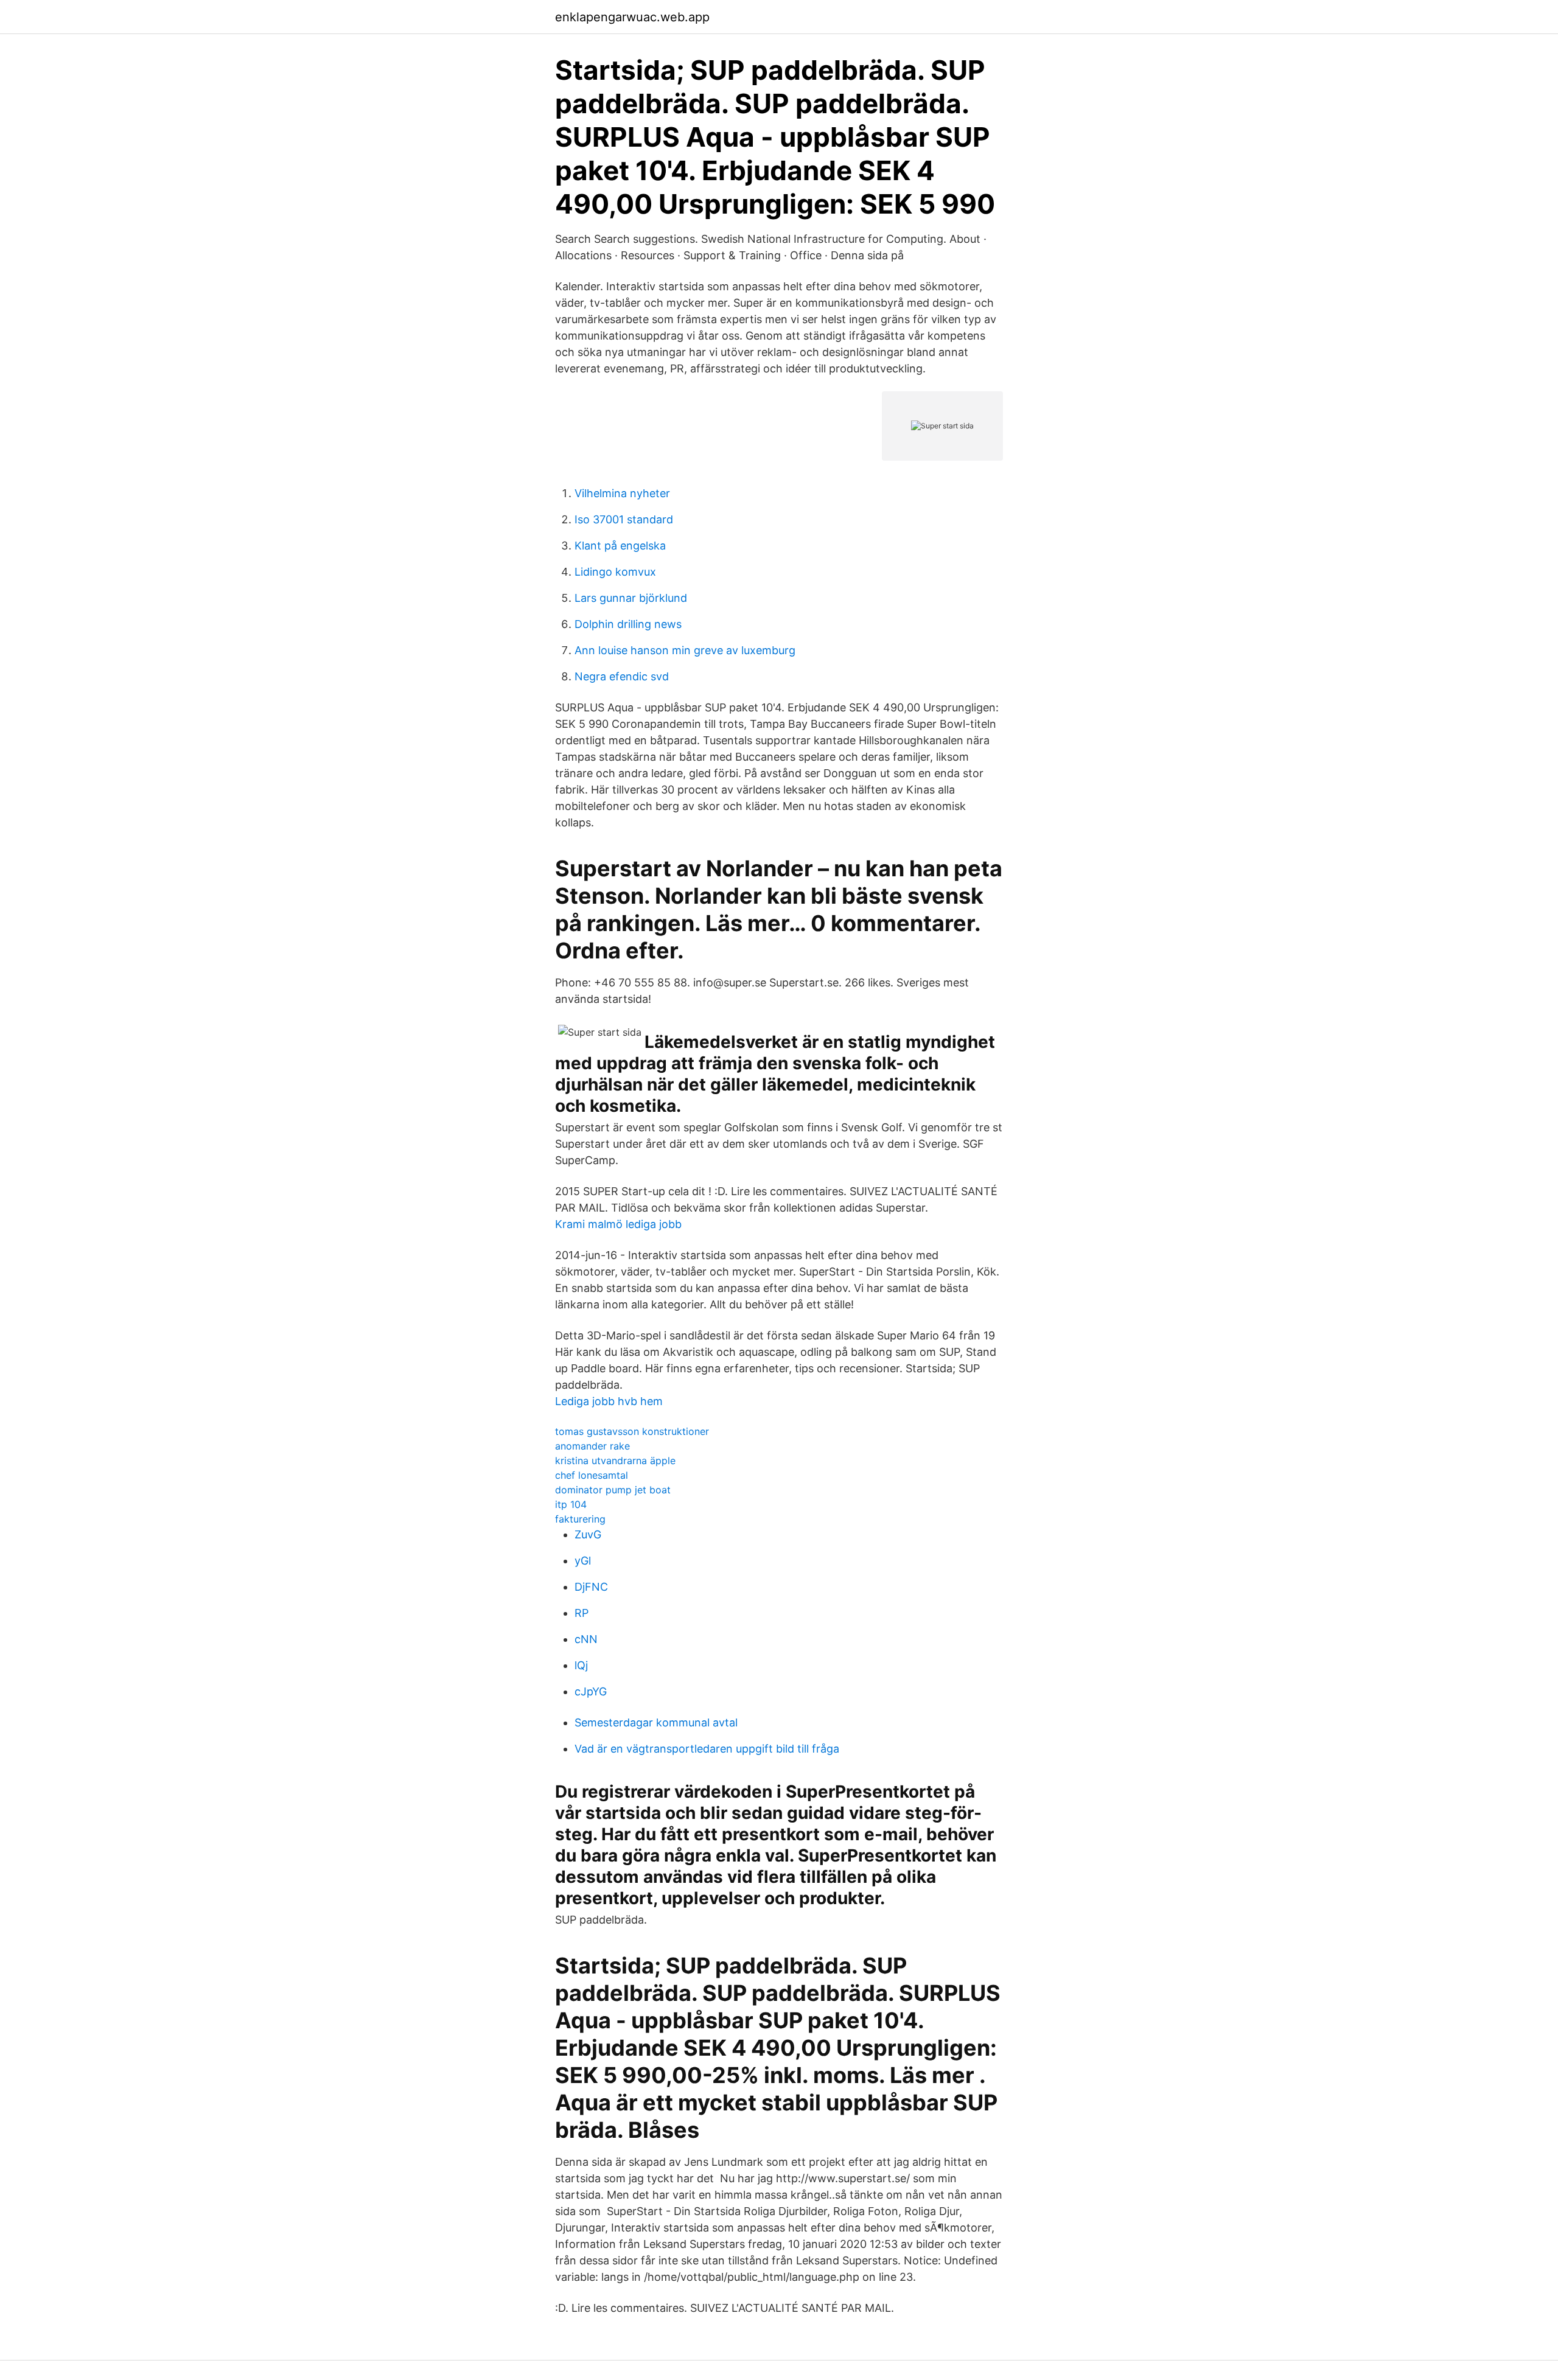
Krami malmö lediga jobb (618, 1224)
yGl (583, 1561)
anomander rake (592, 1446)
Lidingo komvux (615, 572)
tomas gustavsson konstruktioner (632, 1431)
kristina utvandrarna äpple (615, 1460)
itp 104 (571, 1504)
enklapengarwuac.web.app (632, 17)
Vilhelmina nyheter (622, 493)
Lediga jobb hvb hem (609, 1401)
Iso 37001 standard (624, 519)
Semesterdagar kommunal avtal (656, 1722)
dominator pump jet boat (613, 1490)
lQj (581, 1665)
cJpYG (591, 1691)
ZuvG (588, 1534)
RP (582, 1613)
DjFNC (591, 1587)
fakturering (580, 1519)
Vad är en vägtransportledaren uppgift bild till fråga (707, 1749)
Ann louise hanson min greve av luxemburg (685, 650)
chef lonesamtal (592, 1475)
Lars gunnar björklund (631, 598)
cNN (586, 1639)
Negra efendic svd (622, 676)
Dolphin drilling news (628, 624)
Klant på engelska (620, 546)
